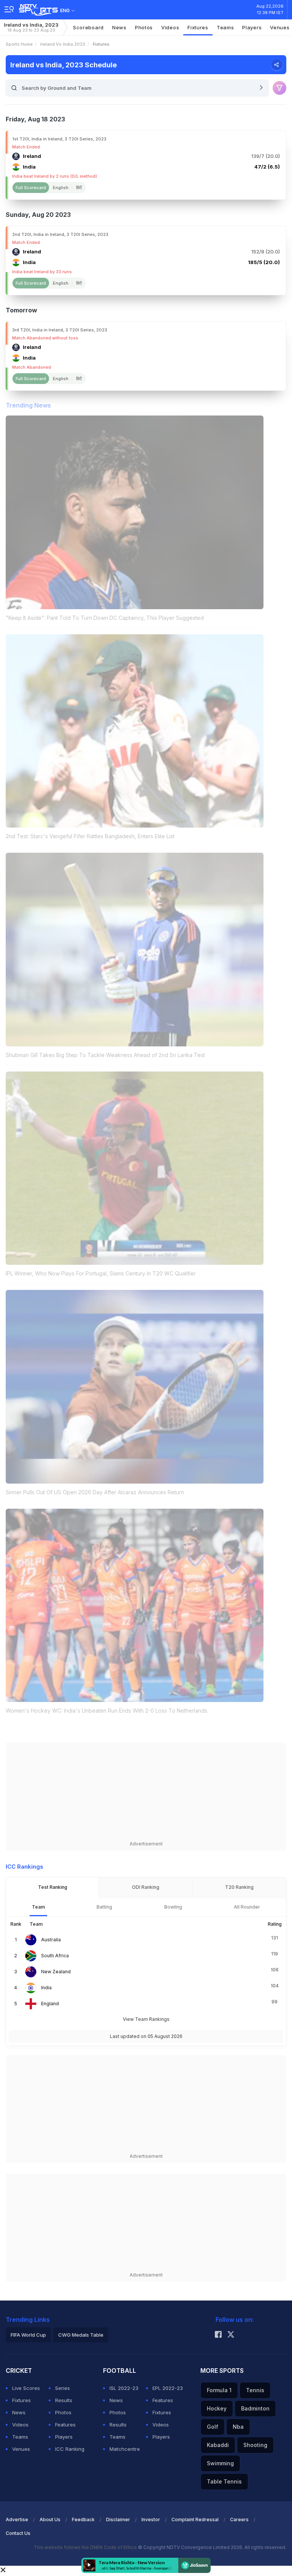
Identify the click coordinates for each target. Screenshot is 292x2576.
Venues (21, 2449)
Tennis (255, 2390)
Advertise (17, 2519)
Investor (151, 2519)
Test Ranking (53, 1887)
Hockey (217, 2408)
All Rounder (247, 1907)
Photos (144, 27)
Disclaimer (118, 2519)
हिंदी (79, 188)
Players (64, 2437)
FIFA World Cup (28, 2335)
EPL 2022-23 (168, 2388)
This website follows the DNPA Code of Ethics (86, 2547)
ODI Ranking (146, 1887)
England (50, 2004)
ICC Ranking (70, 2449)
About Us (50, 2519)
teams (225, 27)
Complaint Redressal (195, 2519)
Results (64, 2400)
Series (63, 2388)
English (61, 188)
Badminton (255, 2408)
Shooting (255, 2445)
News (119, 27)
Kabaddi (218, 2445)
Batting (104, 1907)
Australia (51, 1940)
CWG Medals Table (81, 2335)
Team (38, 1907)
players (252, 27)
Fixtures (198, 27)
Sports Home (19, 44)
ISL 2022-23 (124, 2388)
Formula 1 (219, 2390)
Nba (238, 2427)
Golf (213, 2427)
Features (65, 2425)
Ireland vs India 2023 (63, 44)
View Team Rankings (146, 2019)
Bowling (173, 1907)
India (46, 1988)
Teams (20, 2437)
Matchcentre (125, 2449)
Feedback (83, 2519)
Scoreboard (88, 27)
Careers (239, 2519)
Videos (170, 27)
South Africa (55, 1956)
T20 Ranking (239, 1887)
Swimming (220, 2463)
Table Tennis (224, 2481)
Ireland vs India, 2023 (31, 27)
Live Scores (26, 2388)
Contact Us (18, 2533)
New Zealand (56, 1972)
